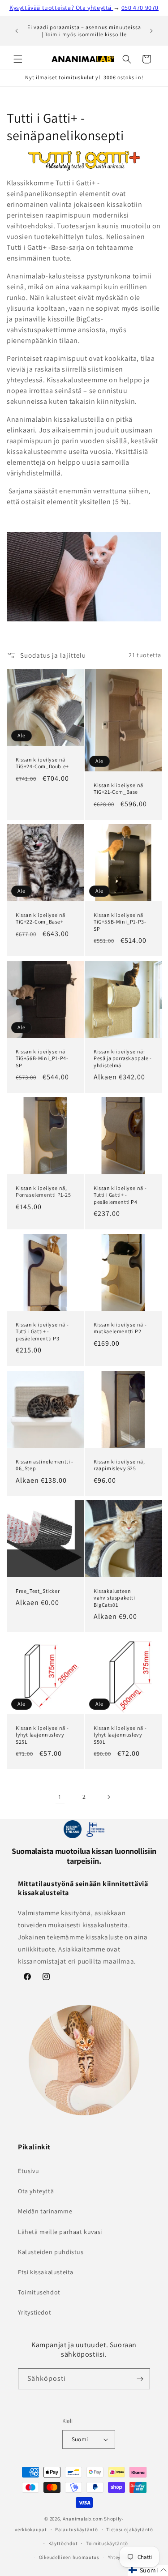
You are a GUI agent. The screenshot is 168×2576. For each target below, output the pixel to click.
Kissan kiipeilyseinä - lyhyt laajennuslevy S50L (120, 1734)
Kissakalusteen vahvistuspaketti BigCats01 (114, 1598)
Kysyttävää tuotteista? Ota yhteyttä (61, 8)
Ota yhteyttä (36, 2191)
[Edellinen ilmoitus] (17, 31)
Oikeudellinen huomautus (69, 2557)
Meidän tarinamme (45, 2211)
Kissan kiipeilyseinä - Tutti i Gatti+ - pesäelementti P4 (120, 1195)
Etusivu (28, 2171)
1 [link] (60, 1797)
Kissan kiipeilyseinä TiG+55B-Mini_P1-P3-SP (120, 921)
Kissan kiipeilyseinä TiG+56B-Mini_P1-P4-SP (42, 1058)
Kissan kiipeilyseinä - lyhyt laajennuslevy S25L (42, 1734)
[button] (18, 59)
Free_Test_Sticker (38, 1591)
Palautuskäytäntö (76, 2529)
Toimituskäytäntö (107, 2543)
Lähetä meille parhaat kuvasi (60, 2232)
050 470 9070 (140, 8)
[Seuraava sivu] (108, 1797)
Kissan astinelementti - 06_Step (45, 1465)
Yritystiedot (34, 2312)
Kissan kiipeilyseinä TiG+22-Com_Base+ (41, 918)
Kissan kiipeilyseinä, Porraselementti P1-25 (43, 1192)
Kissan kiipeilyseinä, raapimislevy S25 (119, 1465)
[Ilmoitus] (151, 31)
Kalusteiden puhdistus (51, 2252)
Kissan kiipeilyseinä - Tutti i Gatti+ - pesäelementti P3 (42, 1331)
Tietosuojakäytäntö (130, 2529)
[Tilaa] (140, 2379)
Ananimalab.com (83, 2519)
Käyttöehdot (63, 2543)
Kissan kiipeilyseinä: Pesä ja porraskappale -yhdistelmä (123, 1058)
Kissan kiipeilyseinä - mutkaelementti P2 (120, 1328)
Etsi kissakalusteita (46, 2272)
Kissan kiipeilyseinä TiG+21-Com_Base (118, 788)
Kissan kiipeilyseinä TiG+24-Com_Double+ (42, 763)
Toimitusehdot (39, 2292)
